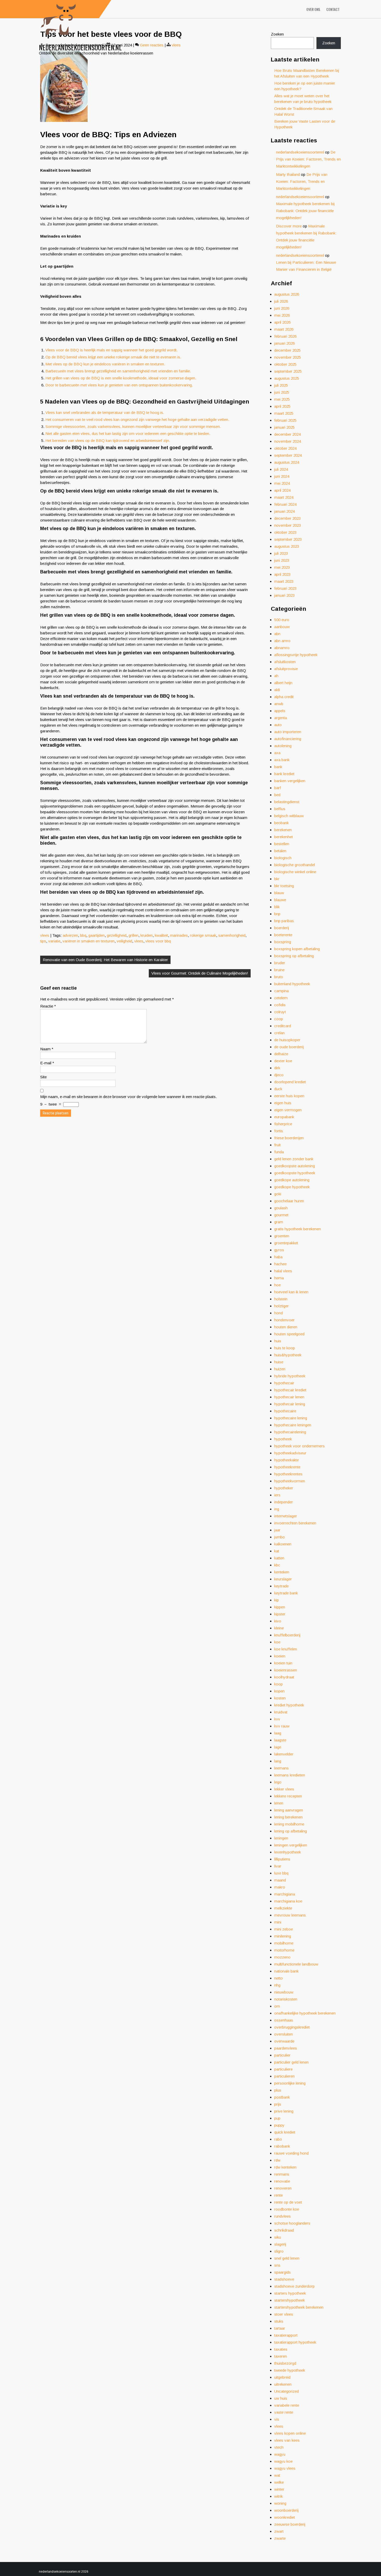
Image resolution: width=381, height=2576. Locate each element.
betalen (280, 851)
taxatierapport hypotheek (295, 2342)
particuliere (283, 2069)
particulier (282, 2055)
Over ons (313, 9)
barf (278, 788)
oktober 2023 (285, 532)
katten (279, 1558)
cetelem (281, 998)
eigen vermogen (288, 1110)
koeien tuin (283, 1663)
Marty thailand (288, 174)
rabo (278, 2139)
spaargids (283, 2272)
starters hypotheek (290, 2293)
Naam (47, 1049)
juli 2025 (281, 385)
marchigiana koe (288, 1901)
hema (279, 1278)
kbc (277, 1565)
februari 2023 (285, 588)
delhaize (281, 1054)
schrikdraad (284, 2230)
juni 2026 (282, 308)
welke (279, 2482)
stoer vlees (284, 2314)
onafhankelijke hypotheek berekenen (305, 2013)
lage (278, 1747)
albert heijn (283, 683)
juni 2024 (282, 476)
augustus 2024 (287, 462)
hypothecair (284, 1383)
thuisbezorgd (285, 2363)
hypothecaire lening (291, 1418)
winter (279, 2489)
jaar (277, 1530)
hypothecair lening (290, 1404)
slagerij (280, 2244)
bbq (83, 935)
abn (277, 634)
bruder (280, 963)
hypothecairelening (290, 1432)
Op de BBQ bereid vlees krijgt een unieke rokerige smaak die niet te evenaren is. (113, 357)
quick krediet (285, 2132)
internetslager (286, 1516)
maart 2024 (284, 497)
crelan (279, 1033)
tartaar (280, 2328)
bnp (277, 914)
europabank (284, 1117)
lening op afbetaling (291, 1831)
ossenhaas (284, 2020)
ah (276, 676)
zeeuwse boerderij (290, 2524)
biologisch (283, 858)
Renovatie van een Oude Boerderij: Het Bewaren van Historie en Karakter (105, 960)
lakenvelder (284, 1754)
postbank (282, 2097)
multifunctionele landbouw (296, 1964)
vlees (45, 935)
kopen (279, 1691)
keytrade (281, 1586)
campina (281, 991)
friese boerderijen (289, 1138)
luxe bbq (281, 1873)
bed (277, 795)
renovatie (282, 2181)
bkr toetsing (284, 886)
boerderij (282, 928)
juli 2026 (281, 301)
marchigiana (285, 1894)
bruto (279, 977)
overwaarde (284, 2041)
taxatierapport (286, 2335)
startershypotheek (290, 2300)
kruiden (147, 935)
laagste (280, 1740)
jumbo (280, 1537)
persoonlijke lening (290, 2083)
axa (277, 753)
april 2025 (282, 406)
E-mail (47, 1063)
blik (277, 907)
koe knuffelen (286, 1649)
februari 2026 (285, 336)
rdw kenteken (285, 2167)
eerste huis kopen (289, 1096)
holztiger (281, 1306)
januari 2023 (284, 595)
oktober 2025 (285, 364)
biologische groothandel (295, 865)
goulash (281, 1208)
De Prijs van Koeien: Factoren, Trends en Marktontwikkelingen (308, 159)
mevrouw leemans (290, 1915)
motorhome (284, 1950)
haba (278, 1257)
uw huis (281, 2398)
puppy (279, 2125)
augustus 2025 (287, 378)
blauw (279, 893)
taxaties (281, 2349)
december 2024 (287, 434)
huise (279, 1362)
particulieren (284, 2076)
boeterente (283, 935)
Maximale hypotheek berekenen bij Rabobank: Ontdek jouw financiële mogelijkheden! (305, 211)
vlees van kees (287, 2440)
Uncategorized (287, 2391)
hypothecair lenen (289, 1397)
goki (278, 1194)
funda (279, 1152)
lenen (279, 1803)
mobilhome (284, 1943)
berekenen (283, 830)
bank (278, 767)
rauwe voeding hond (291, 2153)
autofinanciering (288, 739)
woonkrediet (285, 2517)
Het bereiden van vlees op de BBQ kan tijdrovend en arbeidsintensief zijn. (108, 440)
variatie (54, 941)
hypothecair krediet (290, 1390)
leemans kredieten (290, 1775)
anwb (279, 704)
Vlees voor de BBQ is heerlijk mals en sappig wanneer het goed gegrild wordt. (111, 350)
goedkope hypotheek (292, 1187)
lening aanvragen (289, 1810)
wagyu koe (283, 2461)
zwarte (280, 2538)
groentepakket (286, 1243)
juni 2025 (282, 392)
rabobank (282, 2146)
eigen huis (283, 1103)
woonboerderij (286, 2510)
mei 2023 (282, 567)
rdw (277, 2160)
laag (278, 1733)
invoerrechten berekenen (295, 1523)
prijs (278, 2104)
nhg (277, 1985)
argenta (281, 718)
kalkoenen (283, 1544)
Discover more (289, 226)
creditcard (283, 1026)
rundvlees (283, 2216)
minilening (283, 1936)
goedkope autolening (292, 1180)
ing (277, 1509)
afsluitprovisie (286, 669)
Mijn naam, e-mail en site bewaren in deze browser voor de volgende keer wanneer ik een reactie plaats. (128, 1097)
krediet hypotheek (289, 1705)
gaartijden (97, 935)
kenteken (282, 1572)
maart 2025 (284, 413)
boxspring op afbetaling (294, 956)
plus (278, 2090)
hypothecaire (285, 1411)
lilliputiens (282, 1859)
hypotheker (284, 1488)
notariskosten (286, 1999)
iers (277, 1495)
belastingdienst (287, 802)
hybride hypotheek (290, 1376)
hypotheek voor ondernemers (299, 1446)
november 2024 (288, 441)
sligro (279, 2251)
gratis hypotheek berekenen (298, 1229)
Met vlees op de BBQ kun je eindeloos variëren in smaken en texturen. (105, 364)
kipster (280, 1614)
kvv (277, 1719)
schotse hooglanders (292, 2223)
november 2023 (288, 525)
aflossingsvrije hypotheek (296, 655)
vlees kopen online (290, 2433)
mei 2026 (282, 315)
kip (277, 1600)
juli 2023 (281, 553)
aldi (277, 690)
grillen (133, 935)
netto (278, 1978)
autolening (283, 746)
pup (277, 2118)
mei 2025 (282, 399)
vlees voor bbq (158, 941)
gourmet (281, 1215)
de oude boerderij (289, 1047)
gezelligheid (117, 935)
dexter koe (283, 1061)
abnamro (282, 648)
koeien (280, 1656)
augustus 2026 (287, 294)
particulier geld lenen (291, 2062)
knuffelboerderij (287, 1635)
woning (280, 2503)
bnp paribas (284, 921)
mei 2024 (282, 483)
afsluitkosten (285, 662)
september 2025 (288, 371)
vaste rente (284, 2412)
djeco (279, 1075)
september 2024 (288, 455)
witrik (278, 2496)
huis (278, 1341)
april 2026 (282, 322)
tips (43, 941)
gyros (279, 1250)
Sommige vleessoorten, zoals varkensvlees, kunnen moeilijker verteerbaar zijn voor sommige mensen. (133, 426)
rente (278, 2195)
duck (278, 1089)
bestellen (282, 844)
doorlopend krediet (290, 1082)
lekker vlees (284, 1789)
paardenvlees (286, 2048)
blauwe (280, 900)
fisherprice (283, 1124)
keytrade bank (286, 1593)
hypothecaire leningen (293, 1425)
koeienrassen (286, 1670)
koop (278, 1684)
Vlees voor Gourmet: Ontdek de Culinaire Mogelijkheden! (200, 973)
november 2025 (288, 357)
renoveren (283, 2188)
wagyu (280, 2454)
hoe (277, 1285)
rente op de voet (288, 2202)
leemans (281, 1768)
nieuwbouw (284, 1992)
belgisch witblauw (289, 816)
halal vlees (283, 1271)
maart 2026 (284, 329)
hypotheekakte (287, 1460)
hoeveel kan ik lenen (291, 1292)
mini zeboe (284, 1929)
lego (278, 1782)
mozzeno (282, 1957)
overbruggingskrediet (292, 2027)
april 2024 (282, 490)
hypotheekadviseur (290, 1453)
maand (280, 1880)
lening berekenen (288, 1817)
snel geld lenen (287, 2258)
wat (277, 2475)
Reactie (48, 1006)
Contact (333, 9)
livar (278, 1866)
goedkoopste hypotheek (295, 1173)
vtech (279, 2447)
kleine (279, 1628)
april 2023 (282, 574)
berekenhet (284, 837)
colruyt (280, 1012)
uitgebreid (282, 2377)
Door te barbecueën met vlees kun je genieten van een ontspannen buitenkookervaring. (119, 385)
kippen (280, 1607)
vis (277, 2419)
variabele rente (287, 2405)
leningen (281, 1838)
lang (278, 1761)
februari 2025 (285, 420)
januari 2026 (284, 343)
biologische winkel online (295, 872)
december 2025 (287, 350)
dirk (277, 1068)
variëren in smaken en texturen (89, 941)
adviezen (70, 935)
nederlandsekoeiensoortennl (300, 152)
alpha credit (284, 697)
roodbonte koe (287, 2209)
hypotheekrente (287, 1467)
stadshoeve (284, 2279)
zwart (279, 2531)
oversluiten (284, 2034)
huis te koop (285, 1348)
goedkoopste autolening (295, 1166)
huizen (280, 1369)
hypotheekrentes (288, 1474)
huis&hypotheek (288, 1355)
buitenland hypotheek (292, 984)
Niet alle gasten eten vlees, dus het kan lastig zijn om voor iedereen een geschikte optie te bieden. (128, 433)
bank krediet (284, 774)
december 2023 (287, 518)
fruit (277, 1145)
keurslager (283, 1579)
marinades (179, 935)
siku (278, 2237)
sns (277, 2265)
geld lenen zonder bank (294, 1159)
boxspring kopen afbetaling (297, 949)
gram (279, 1222)
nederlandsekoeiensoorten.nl (80, 47)
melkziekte (283, 1908)
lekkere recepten (288, 1796)
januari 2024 (284, 511)
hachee (280, 1264)
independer (284, 1502)
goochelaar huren (289, 1201)
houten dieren (286, 1327)
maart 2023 (284, 581)
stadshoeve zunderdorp (294, 2286)
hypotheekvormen (290, 1481)
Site (43, 1077)
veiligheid (124, 941)
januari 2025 (284, 427)
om (277, 2006)
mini (278, 1922)
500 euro (282, 620)
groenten (282, 1236)
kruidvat (281, 1712)
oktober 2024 (285, 448)
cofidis (280, 1005)
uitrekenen (283, 2384)
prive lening (284, 2111)
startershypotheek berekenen (299, 2307)
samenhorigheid (232, 935)
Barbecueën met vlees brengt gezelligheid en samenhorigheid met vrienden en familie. (118, 371)
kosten (280, 1698)
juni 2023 (282, 560)
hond (278, 1313)
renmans (282, 2174)
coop (279, 1019)
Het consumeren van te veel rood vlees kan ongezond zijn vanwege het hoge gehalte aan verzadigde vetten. (137, 419)
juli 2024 (281, 469)
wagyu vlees (285, 2468)
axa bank (282, 760)
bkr (277, 879)
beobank (281, 823)
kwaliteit (161, 935)
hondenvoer (284, 1320)
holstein (281, 1299)
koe (277, 1642)
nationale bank (286, 1971)
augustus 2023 (287, 546)
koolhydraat (284, 1677)
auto (278, 725)
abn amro (282, 641)
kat (277, 1551)
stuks (279, 2321)
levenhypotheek (288, 1852)
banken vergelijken (290, 781)
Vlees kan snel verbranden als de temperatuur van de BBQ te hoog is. (105, 412)
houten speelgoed (289, 1334)
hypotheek (283, 1439)
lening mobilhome (289, 1824)
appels (280, 711)
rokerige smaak (203, 935)
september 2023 (288, 539)
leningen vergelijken (291, 1845)
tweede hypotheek (290, 2370)
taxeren (281, 2356)
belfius (280, 809)
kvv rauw (282, 1726)
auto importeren (288, 732)
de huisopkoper (287, 1040)
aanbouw (282, 627)
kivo (278, 1621)
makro (280, 1887)
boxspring (283, 942)
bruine (279, 970)
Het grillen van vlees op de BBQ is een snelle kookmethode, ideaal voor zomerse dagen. (121, 378)
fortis (279, 1131)
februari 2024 (285, 504)
